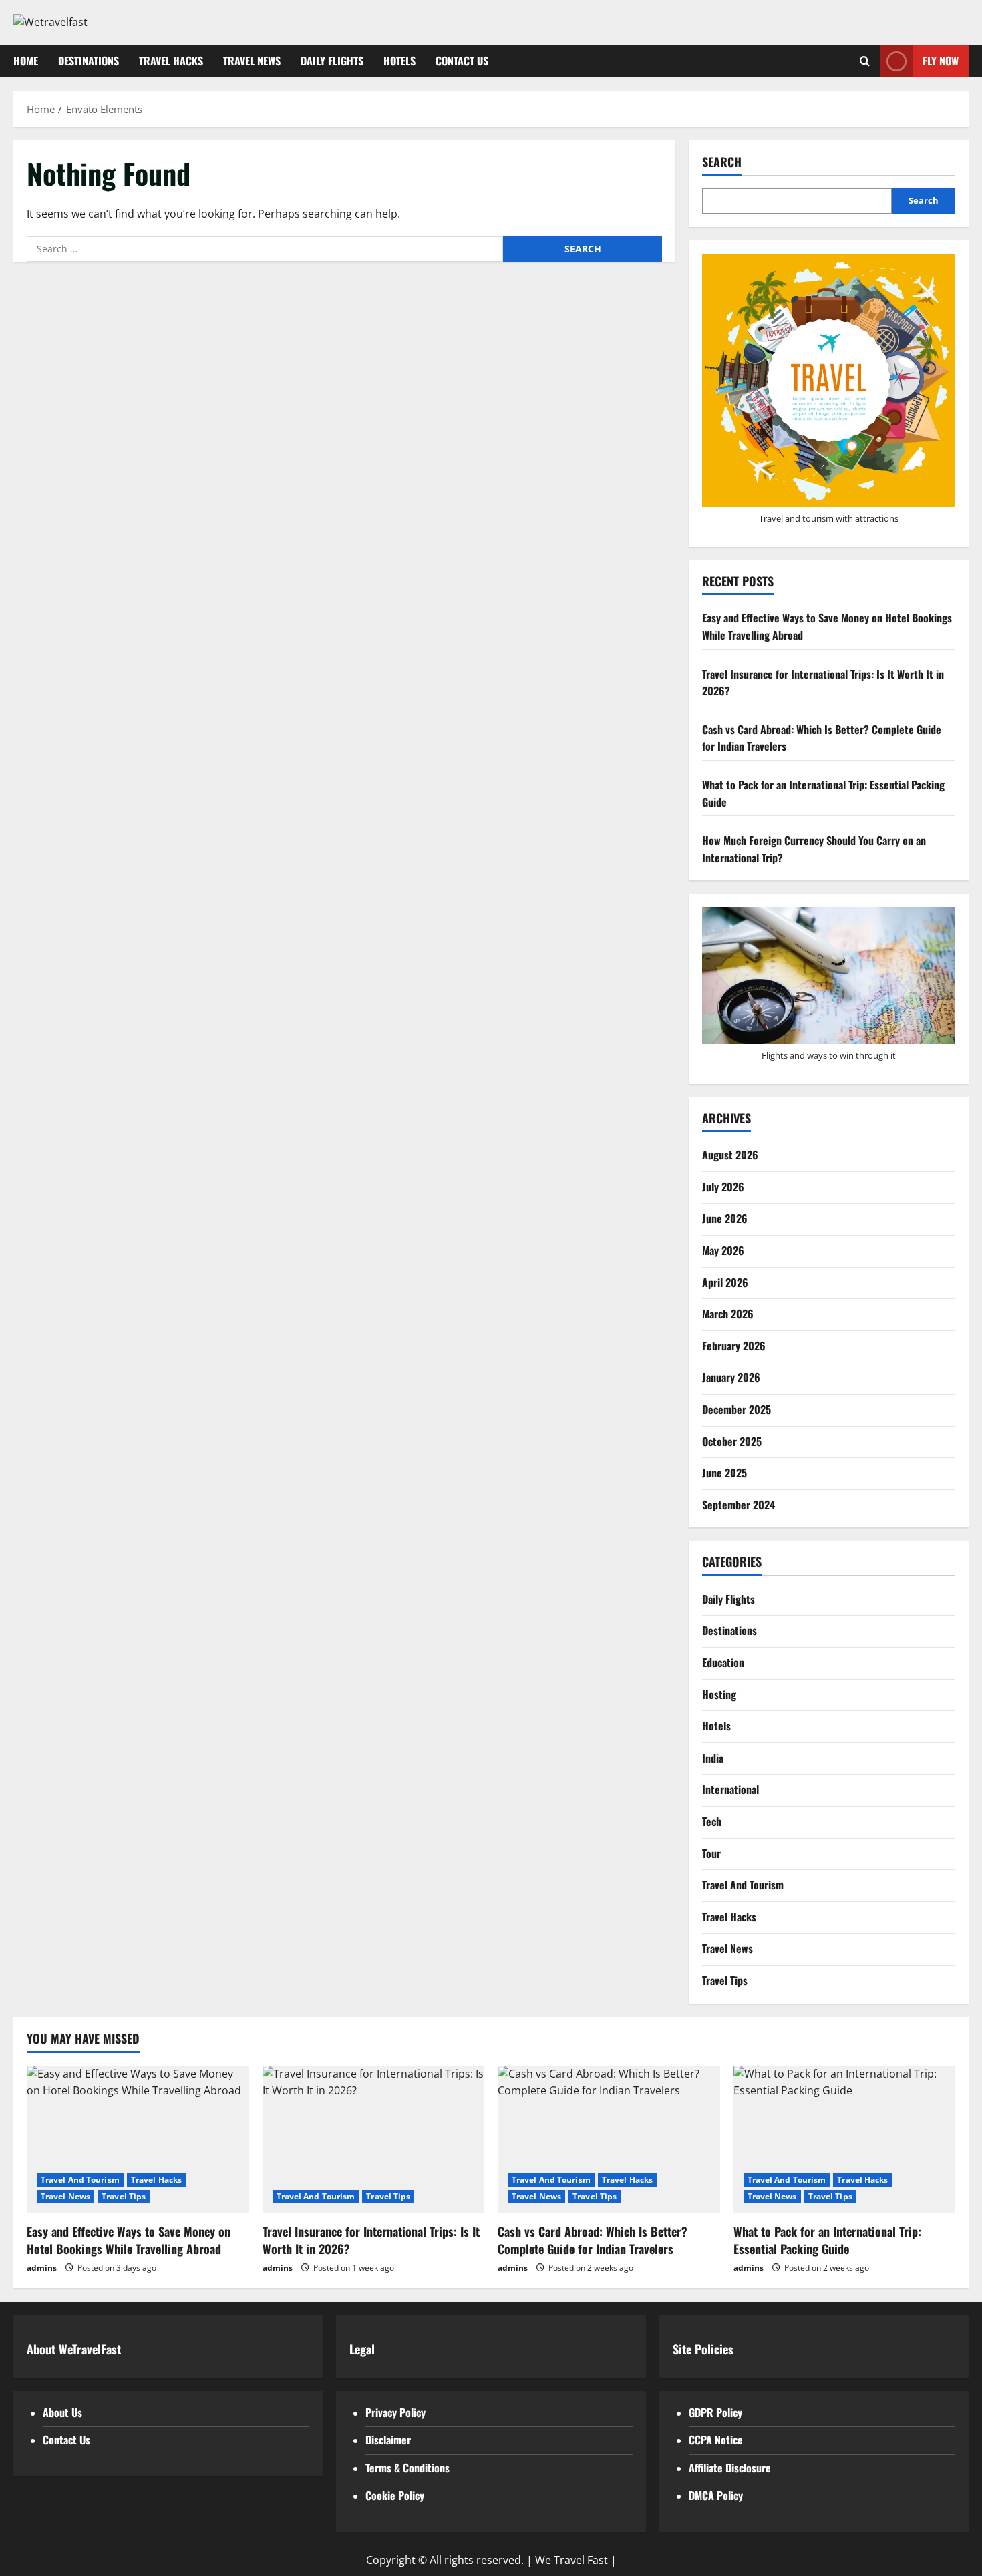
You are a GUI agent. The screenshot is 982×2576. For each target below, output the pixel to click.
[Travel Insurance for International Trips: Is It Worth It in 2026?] (374, 2140)
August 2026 (730, 1155)
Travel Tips (725, 1980)
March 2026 (728, 1314)
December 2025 (737, 1409)
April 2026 (725, 1282)
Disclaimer (388, 2440)
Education (723, 1662)
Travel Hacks (171, 61)
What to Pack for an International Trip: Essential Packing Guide (827, 2240)
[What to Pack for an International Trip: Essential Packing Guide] (845, 2140)
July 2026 (723, 1187)
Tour (711, 1853)
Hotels (399, 61)
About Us (62, 2412)
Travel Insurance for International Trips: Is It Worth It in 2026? (371, 2240)
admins (42, 2268)
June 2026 (725, 1218)
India (713, 1758)
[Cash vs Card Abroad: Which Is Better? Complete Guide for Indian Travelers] (609, 2140)
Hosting (719, 1694)
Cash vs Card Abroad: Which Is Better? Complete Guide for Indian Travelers (593, 2240)
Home (26, 61)
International (730, 1789)
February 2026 (734, 1346)
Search (722, 162)
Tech (712, 1821)
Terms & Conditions (407, 2468)
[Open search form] (865, 61)
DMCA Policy (716, 2495)
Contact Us (462, 61)
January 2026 (731, 1377)
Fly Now (941, 60)
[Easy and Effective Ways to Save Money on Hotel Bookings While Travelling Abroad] (138, 2140)
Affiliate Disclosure (730, 2468)
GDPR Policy (715, 2412)
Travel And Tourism (743, 1885)
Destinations (89, 61)
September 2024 (739, 1505)
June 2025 (724, 1473)
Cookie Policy (395, 2495)
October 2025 (732, 1441)
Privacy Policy (395, 2412)
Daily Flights (332, 61)
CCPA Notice (716, 2440)
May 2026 (723, 1250)
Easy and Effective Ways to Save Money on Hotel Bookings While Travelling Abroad (129, 2240)
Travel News (252, 61)
